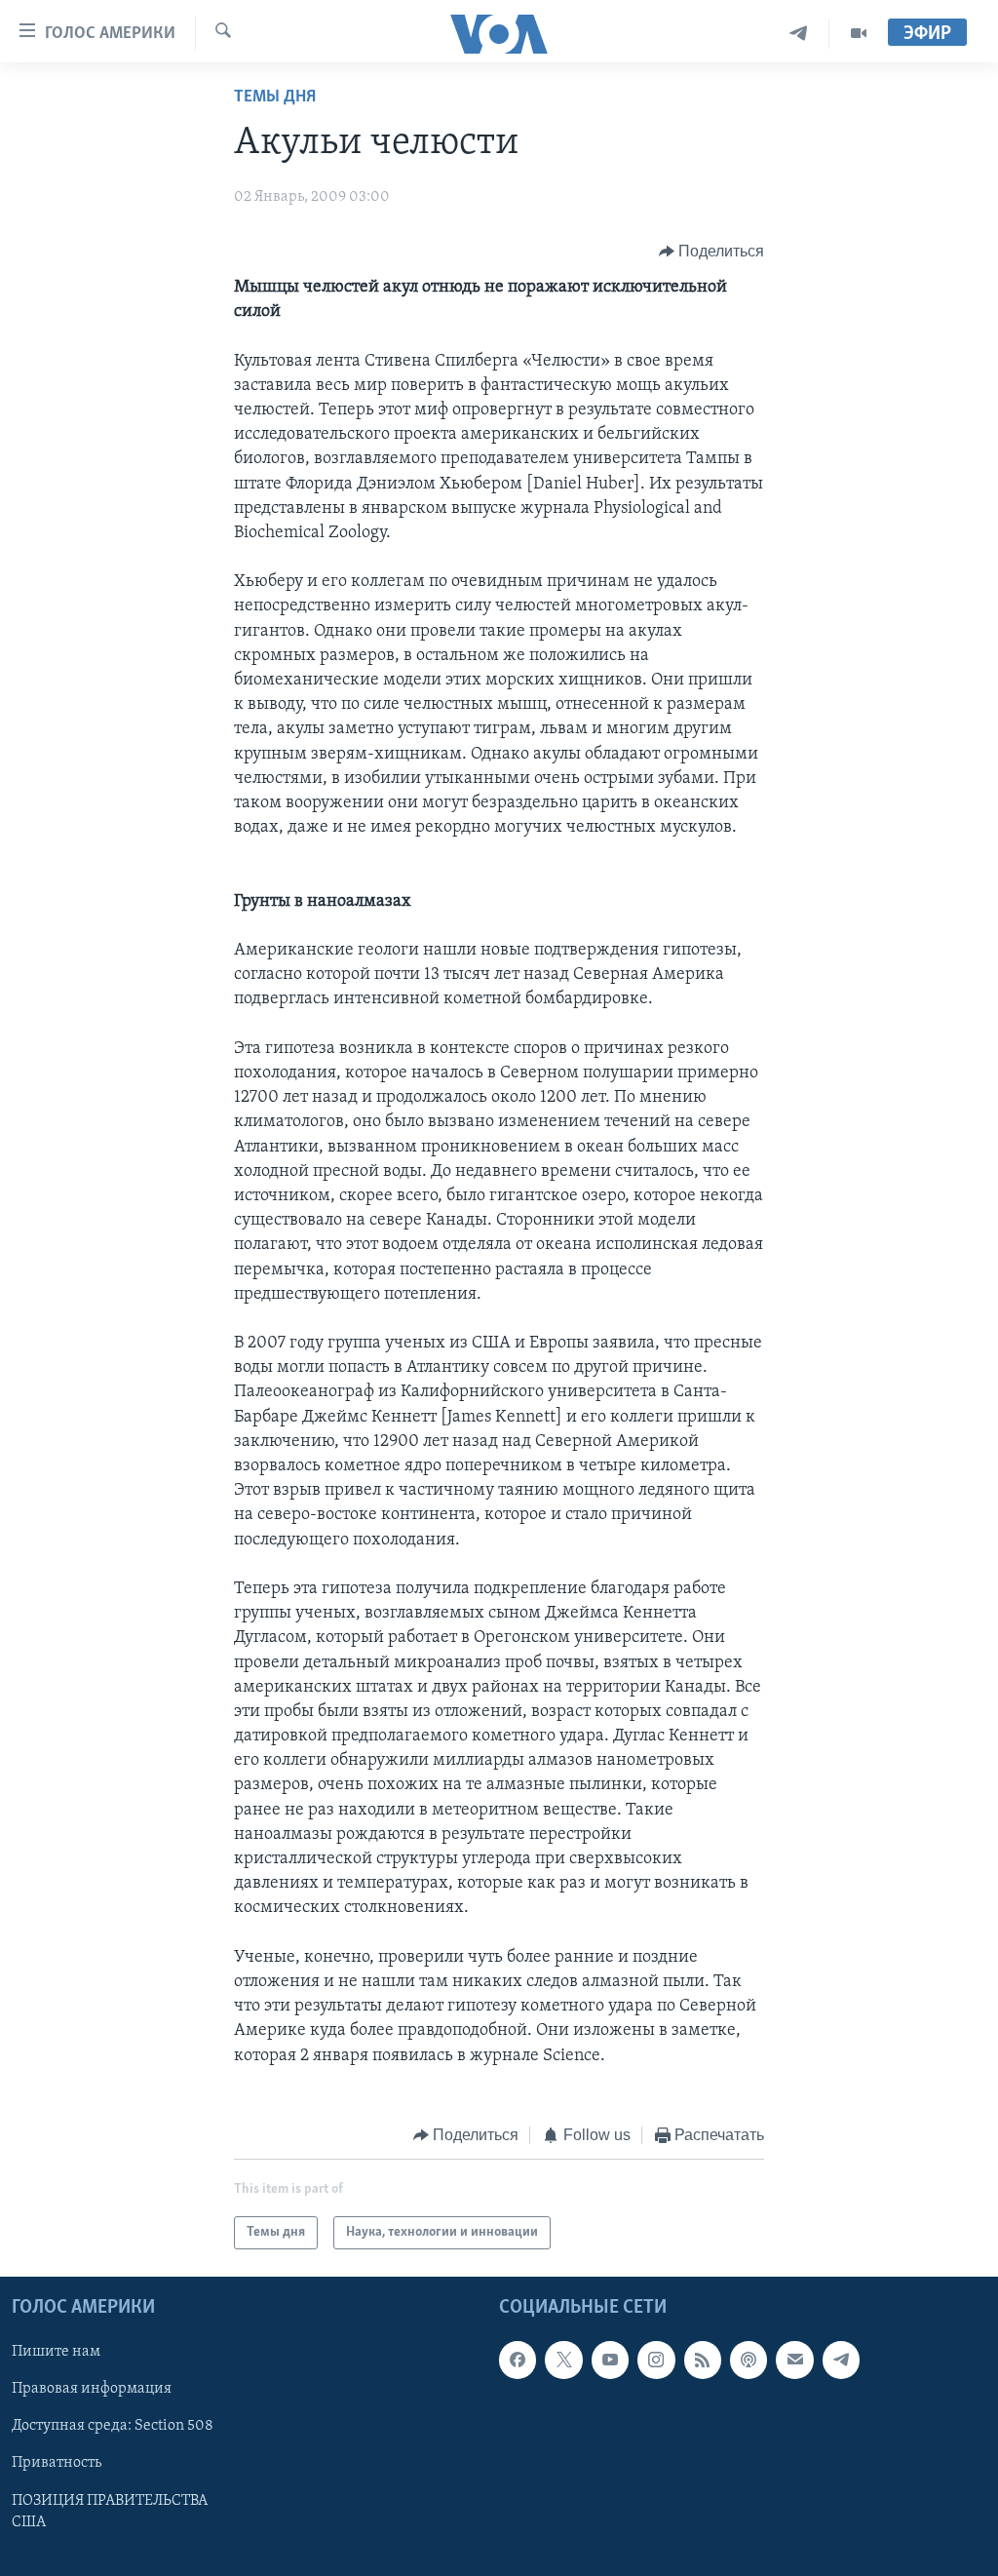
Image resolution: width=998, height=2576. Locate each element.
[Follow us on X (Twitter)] (563, 2361)
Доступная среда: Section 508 (113, 2427)
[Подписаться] (794, 2361)
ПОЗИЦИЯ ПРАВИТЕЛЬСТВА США (110, 2512)
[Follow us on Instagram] (656, 2361)
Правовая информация (92, 2390)
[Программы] (859, 34)
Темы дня (275, 98)
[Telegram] (799, 34)
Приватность (57, 2464)
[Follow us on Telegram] (841, 2361)
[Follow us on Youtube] (610, 2361)
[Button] (712, 252)
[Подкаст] (748, 2361)
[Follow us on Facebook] (518, 2361)
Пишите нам (56, 2353)
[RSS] (703, 2361)
